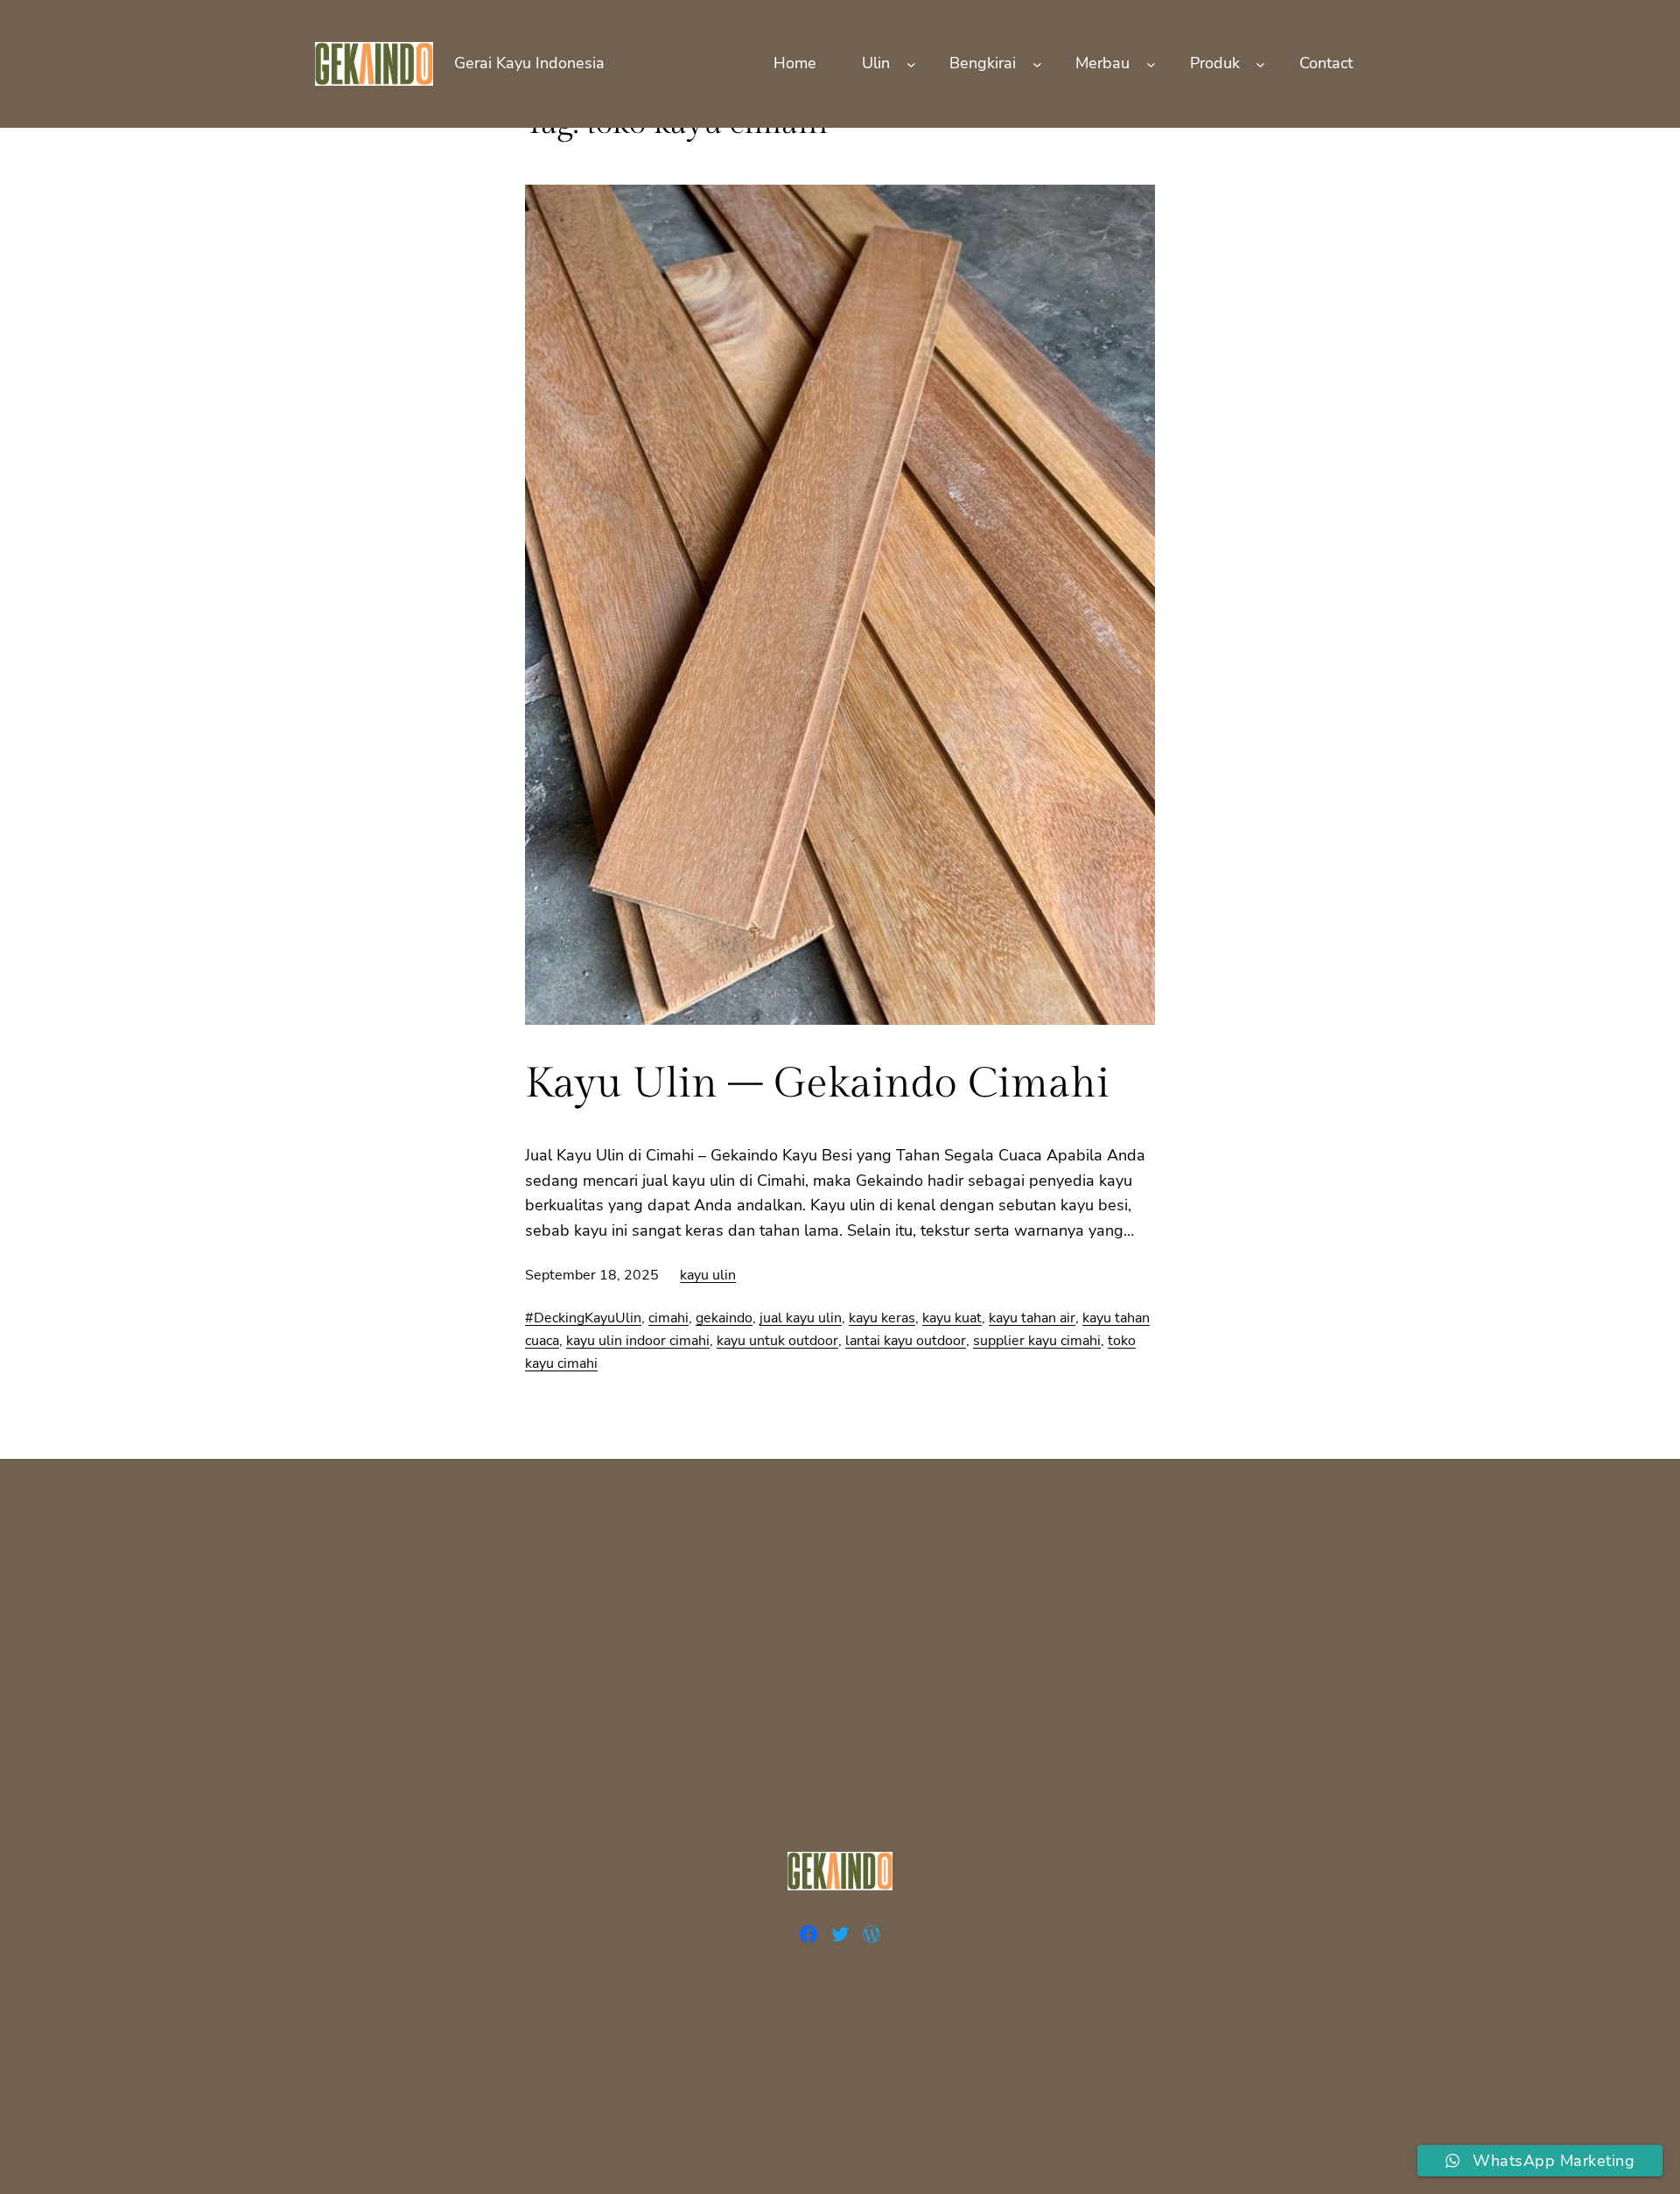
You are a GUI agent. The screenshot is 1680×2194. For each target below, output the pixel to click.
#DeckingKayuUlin (583, 1318)
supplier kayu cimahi (1037, 1341)
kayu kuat (952, 1318)
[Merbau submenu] (1151, 63)
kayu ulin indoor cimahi (638, 1341)
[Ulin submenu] (911, 63)
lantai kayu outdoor (906, 1341)
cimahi (668, 1318)
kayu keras (882, 1318)
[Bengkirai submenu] (1037, 63)
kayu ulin (708, 1275)
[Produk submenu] (1260, 63)
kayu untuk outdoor (777, 1341)
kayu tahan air (1032, 1318)
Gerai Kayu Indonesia (529, 63)
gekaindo (724, 1318)
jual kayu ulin (801, 1318)
